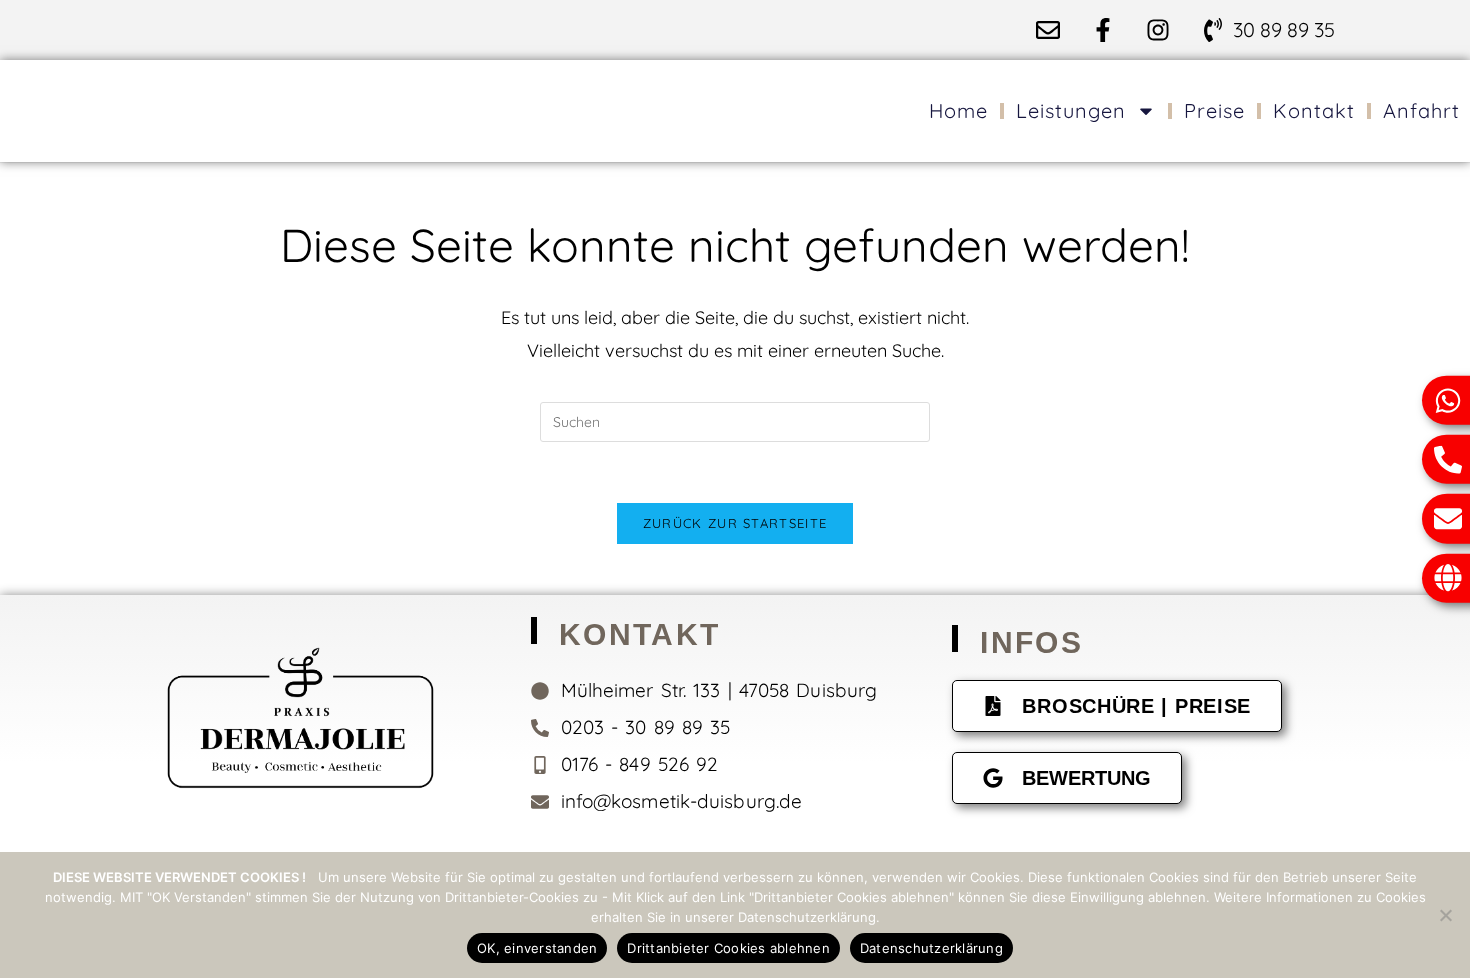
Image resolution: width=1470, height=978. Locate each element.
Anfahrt (1421, 110)
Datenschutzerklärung (931, 948)
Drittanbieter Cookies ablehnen (728, 948)
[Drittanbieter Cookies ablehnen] (1445, 915)
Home (958, 110)
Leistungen (1071, 110)
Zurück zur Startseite (735, 523)
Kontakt (1314, 110)
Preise (1214, 110)
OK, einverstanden (537, 948)
